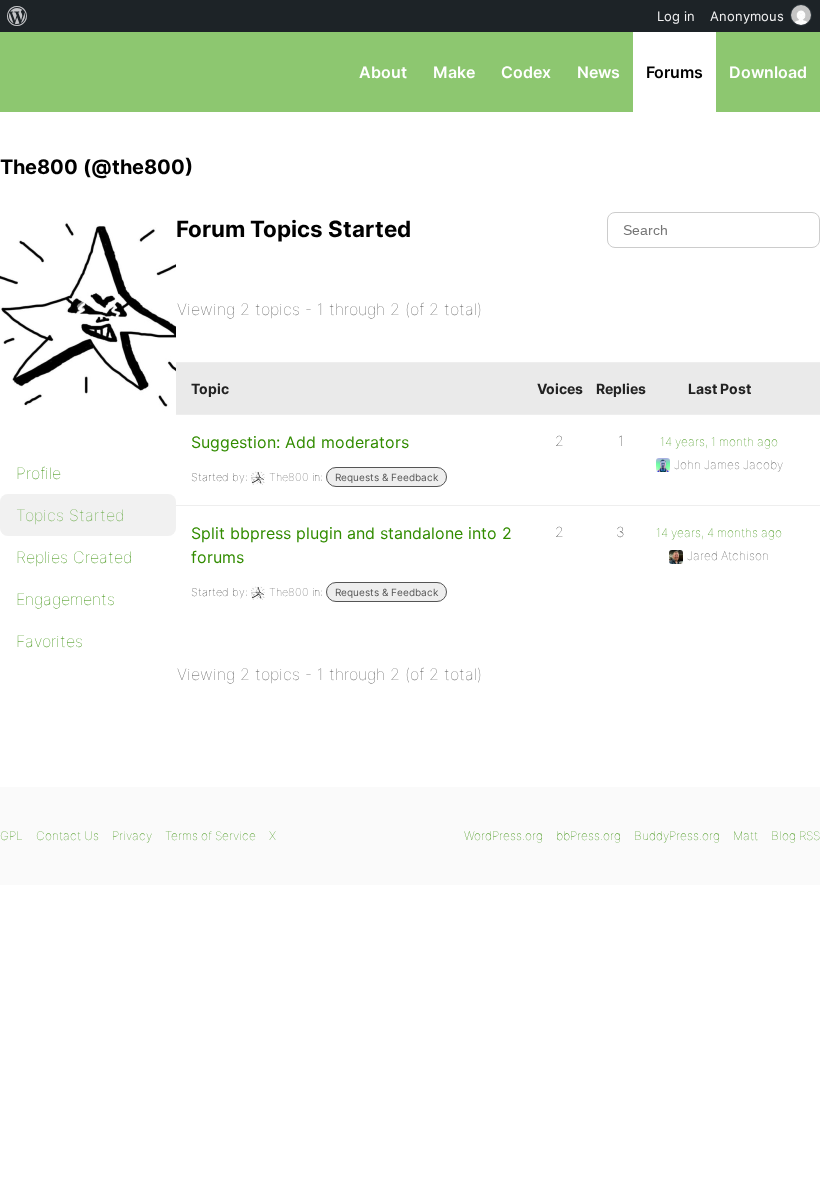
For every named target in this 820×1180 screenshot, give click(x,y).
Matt (745, 835)
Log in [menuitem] (676, 16)
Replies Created (74, 557)
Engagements (65, 599)
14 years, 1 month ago (719, 441)
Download (768, 72)
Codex (526, 72)
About (383, 72)
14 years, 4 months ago (719, 532)
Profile (38, 473)
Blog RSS (795, 835)
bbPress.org (32, 72)
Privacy (132, 835)
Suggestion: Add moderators (300, 442)
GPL (11, 835)
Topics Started (70, 515)
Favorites (49, 641)
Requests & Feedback (386, 477)
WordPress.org (503, 835)
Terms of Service (210, 835)
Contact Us (67, 835)
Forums (674, 72)
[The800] (100, 426)
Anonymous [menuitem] (747, 16)
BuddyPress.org (677, 835)
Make (454, 72)
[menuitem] (17, 16)
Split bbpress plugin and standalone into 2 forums (351, 545)
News (598, 72)
